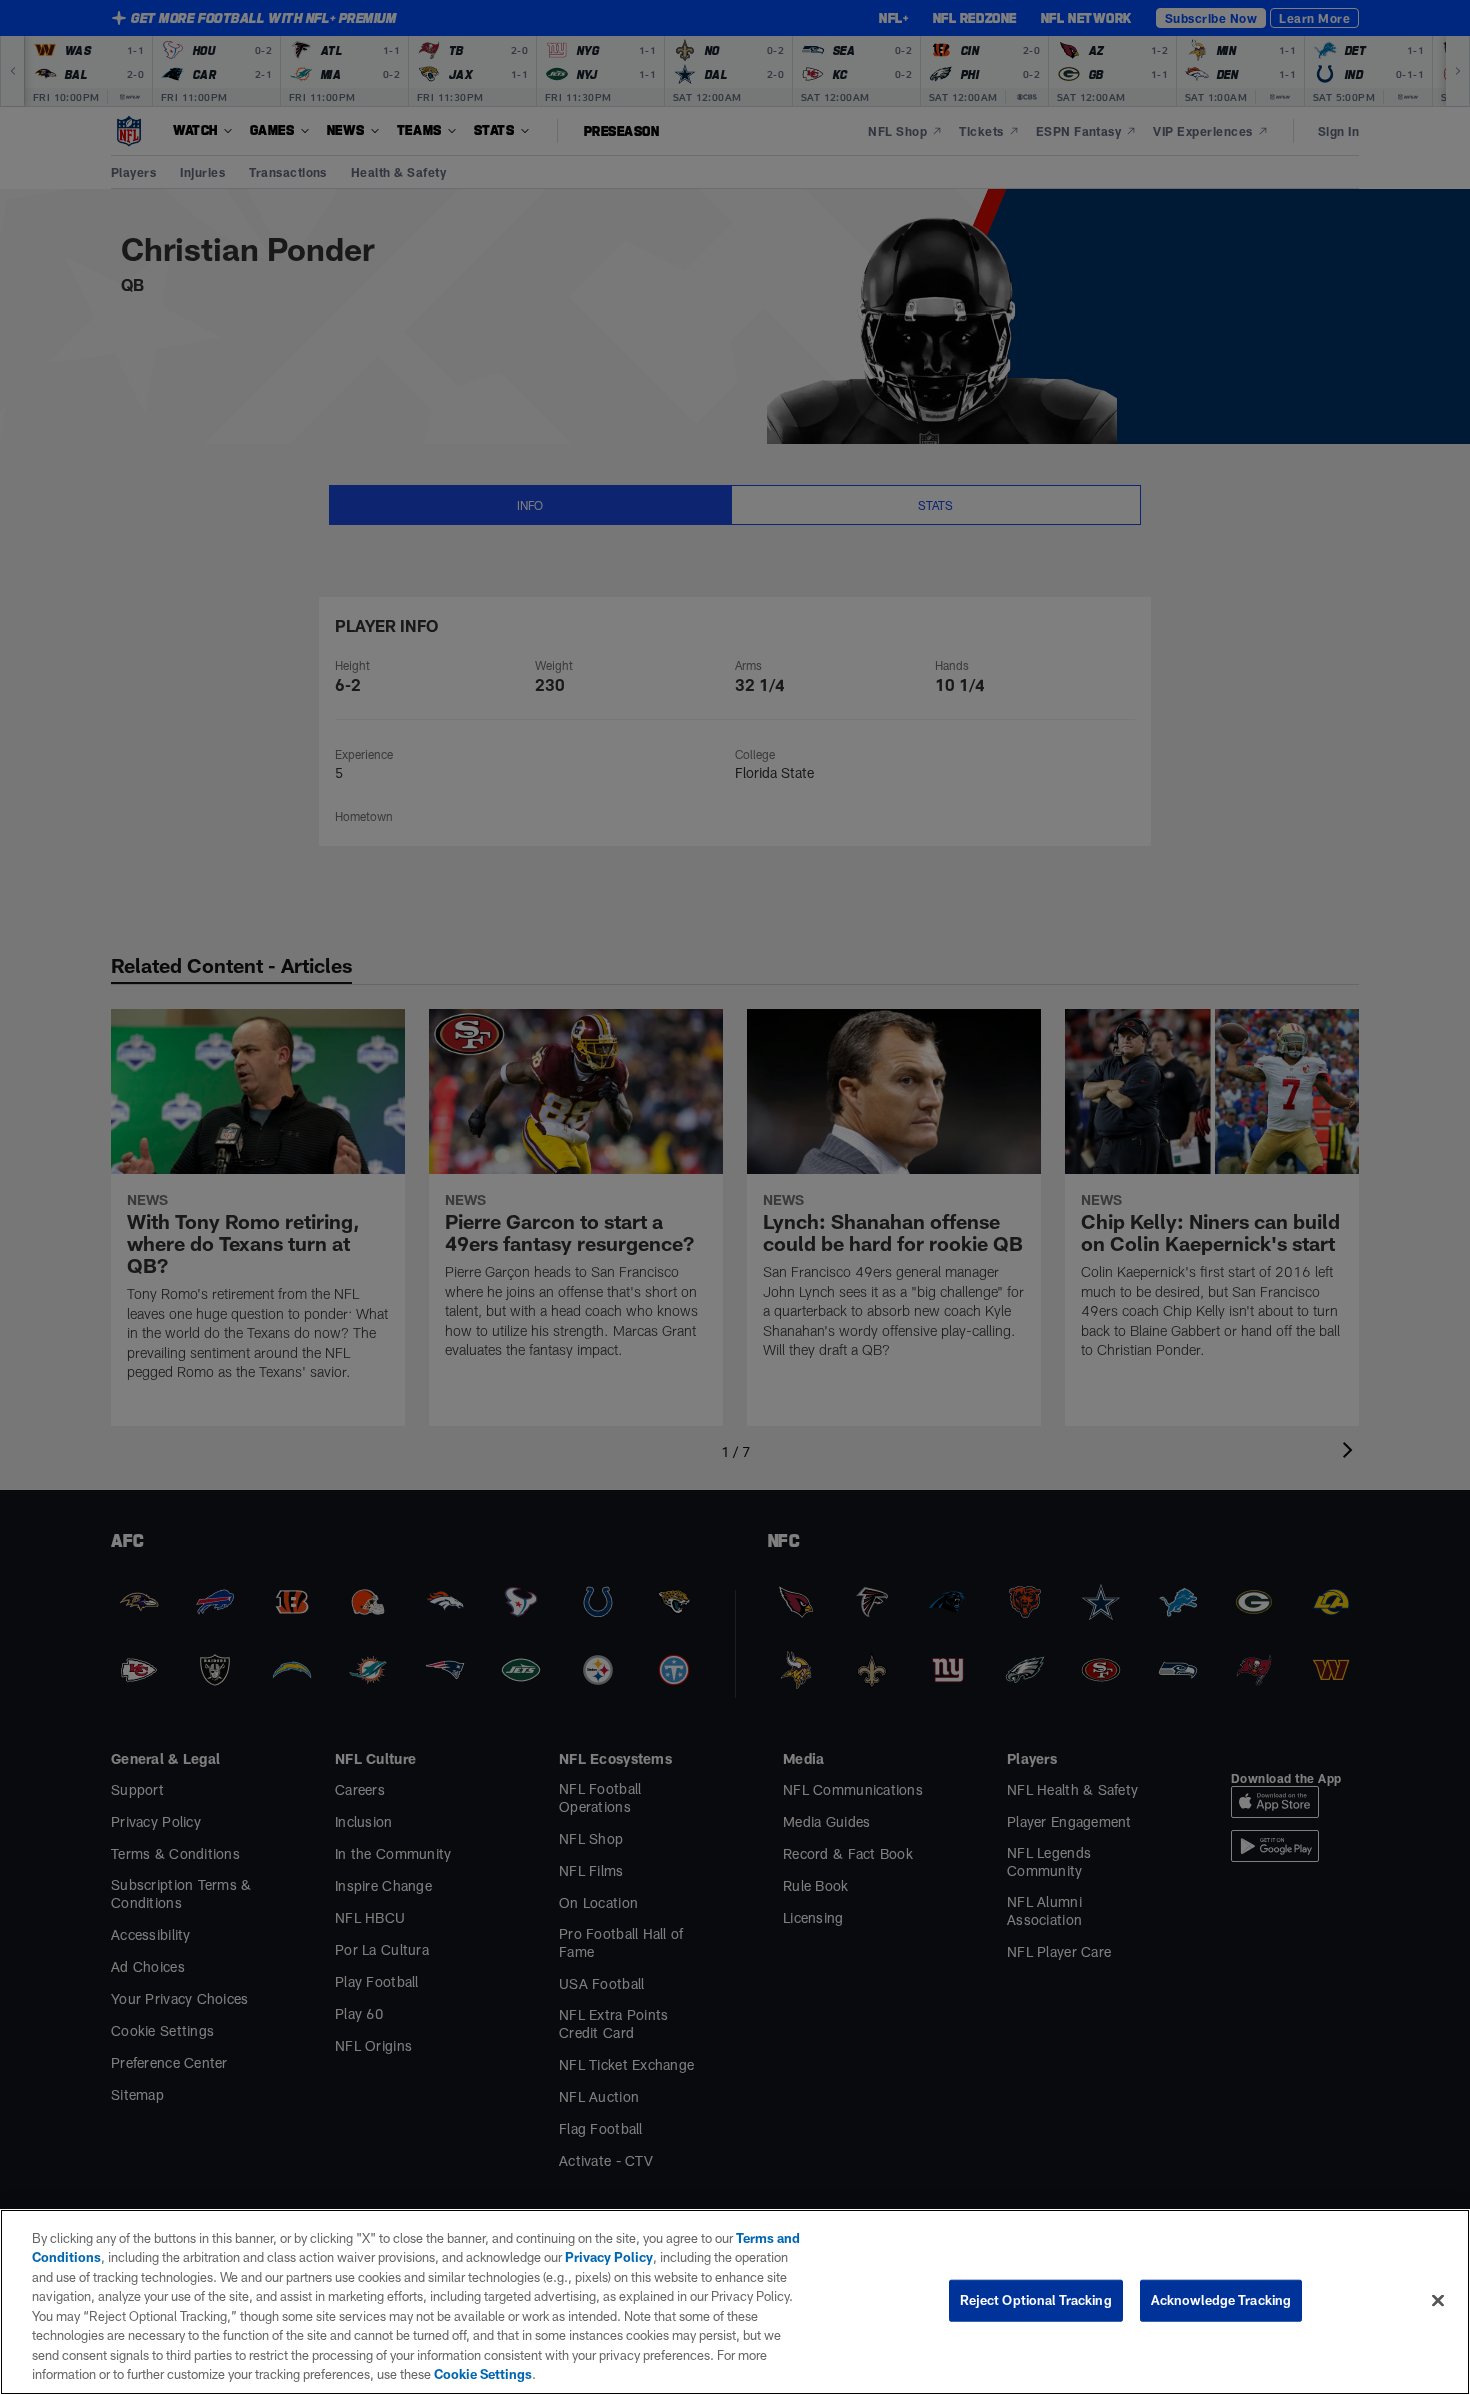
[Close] (1438, 2300)
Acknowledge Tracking (1221, 2300)
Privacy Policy (609, 2257)
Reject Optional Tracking (1036, 2300)
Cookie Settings (483, 2374)
